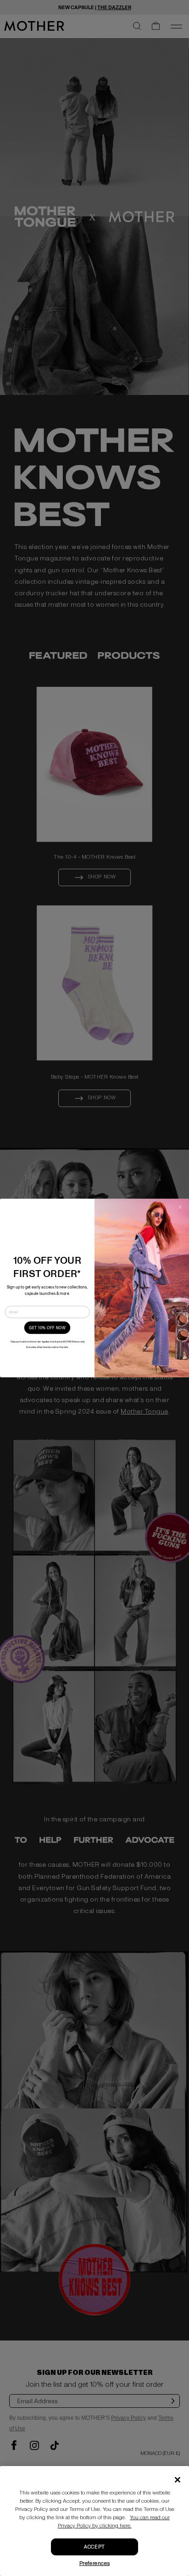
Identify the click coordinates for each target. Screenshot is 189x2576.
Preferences (95, 2563)
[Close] (178, 2480)
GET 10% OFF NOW (47, 1328)
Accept (94, 2547)
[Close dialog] (180, 1207)
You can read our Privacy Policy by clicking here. (114, 2522)
